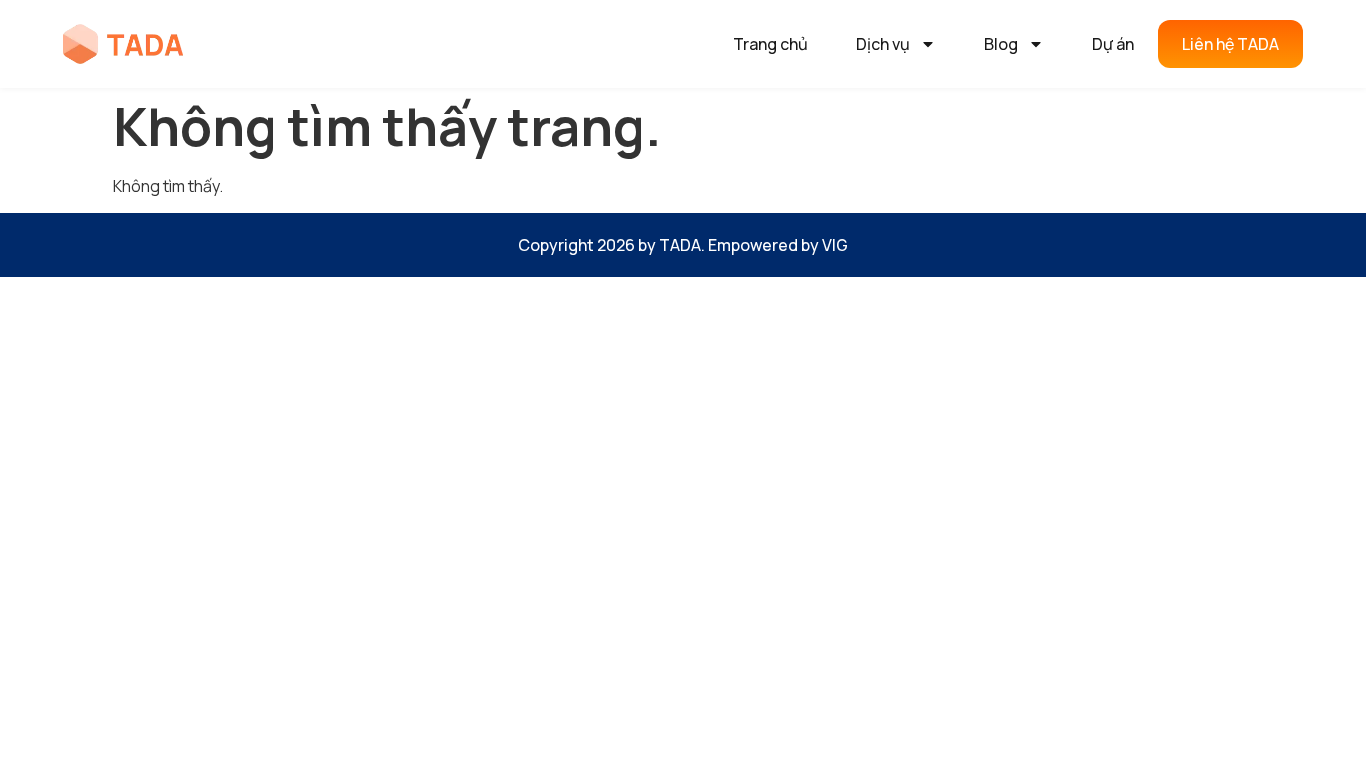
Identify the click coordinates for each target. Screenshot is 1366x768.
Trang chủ (770, 44)
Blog (1001, 44)
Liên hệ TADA (1230, 44)
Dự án (1113, 44)
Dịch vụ (883, 44)
